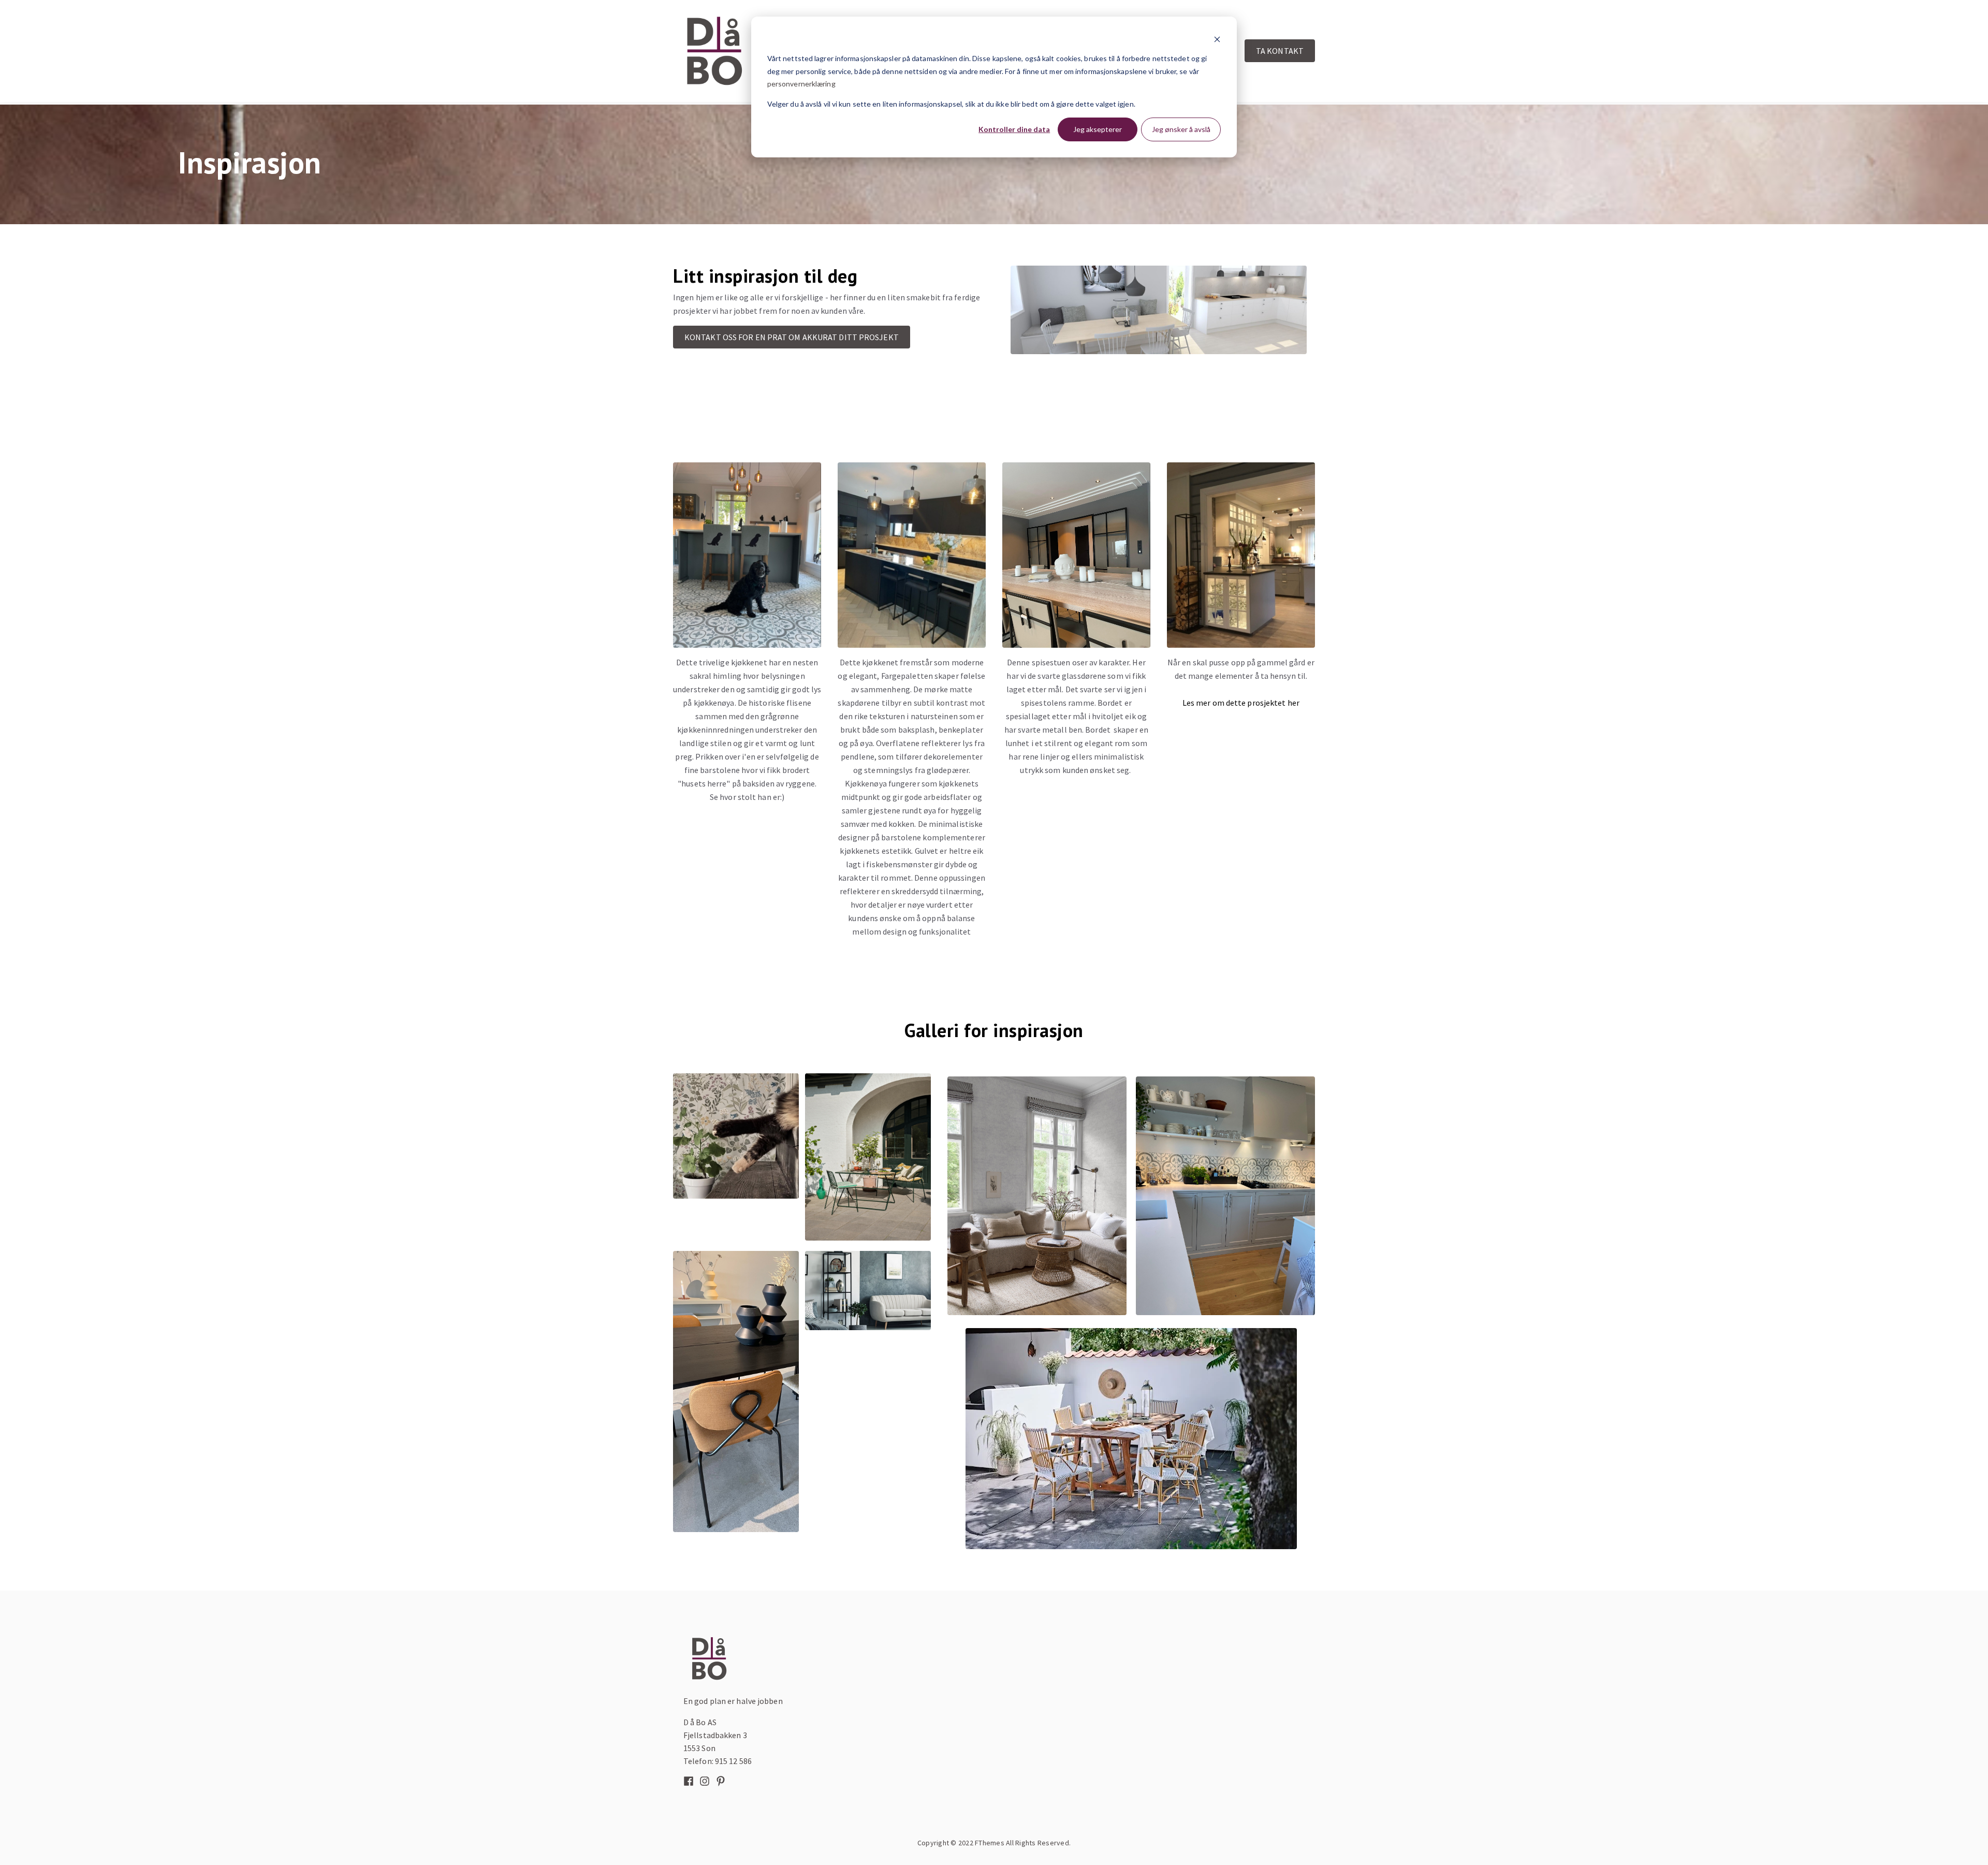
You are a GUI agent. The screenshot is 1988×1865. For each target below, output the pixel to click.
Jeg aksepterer (1098, 129)
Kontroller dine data (1014, 129)
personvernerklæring (801, 84)
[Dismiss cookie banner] (1217, 39)
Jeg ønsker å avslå (1181, 129)
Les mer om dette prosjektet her (1241, 703)
